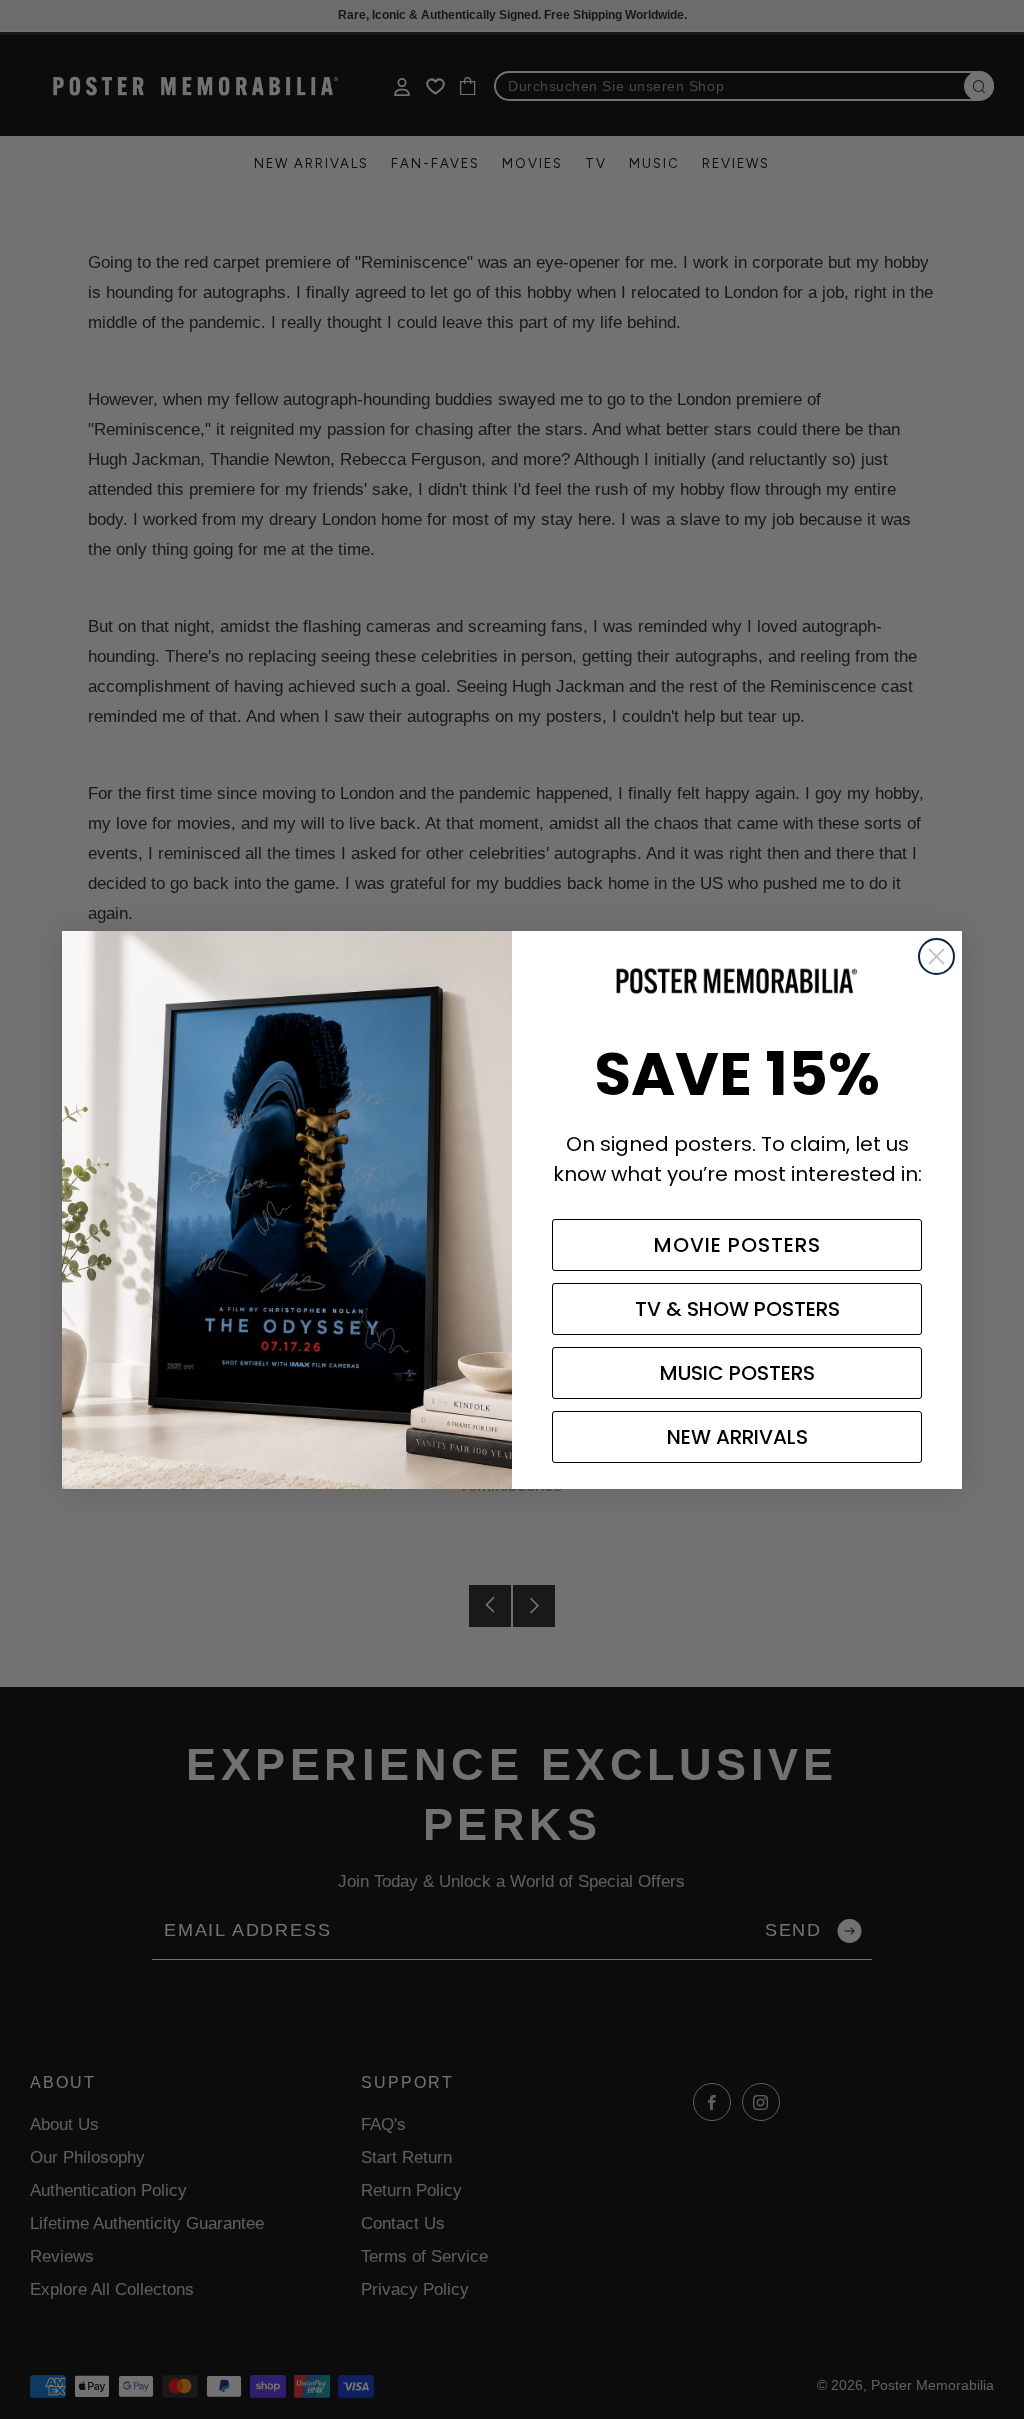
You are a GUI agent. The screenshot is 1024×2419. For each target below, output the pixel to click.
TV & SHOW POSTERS (737, 1309)
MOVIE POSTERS (737, 1245)
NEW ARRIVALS (737, 1437)
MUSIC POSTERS (737, 1373)
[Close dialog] (936, 956)
